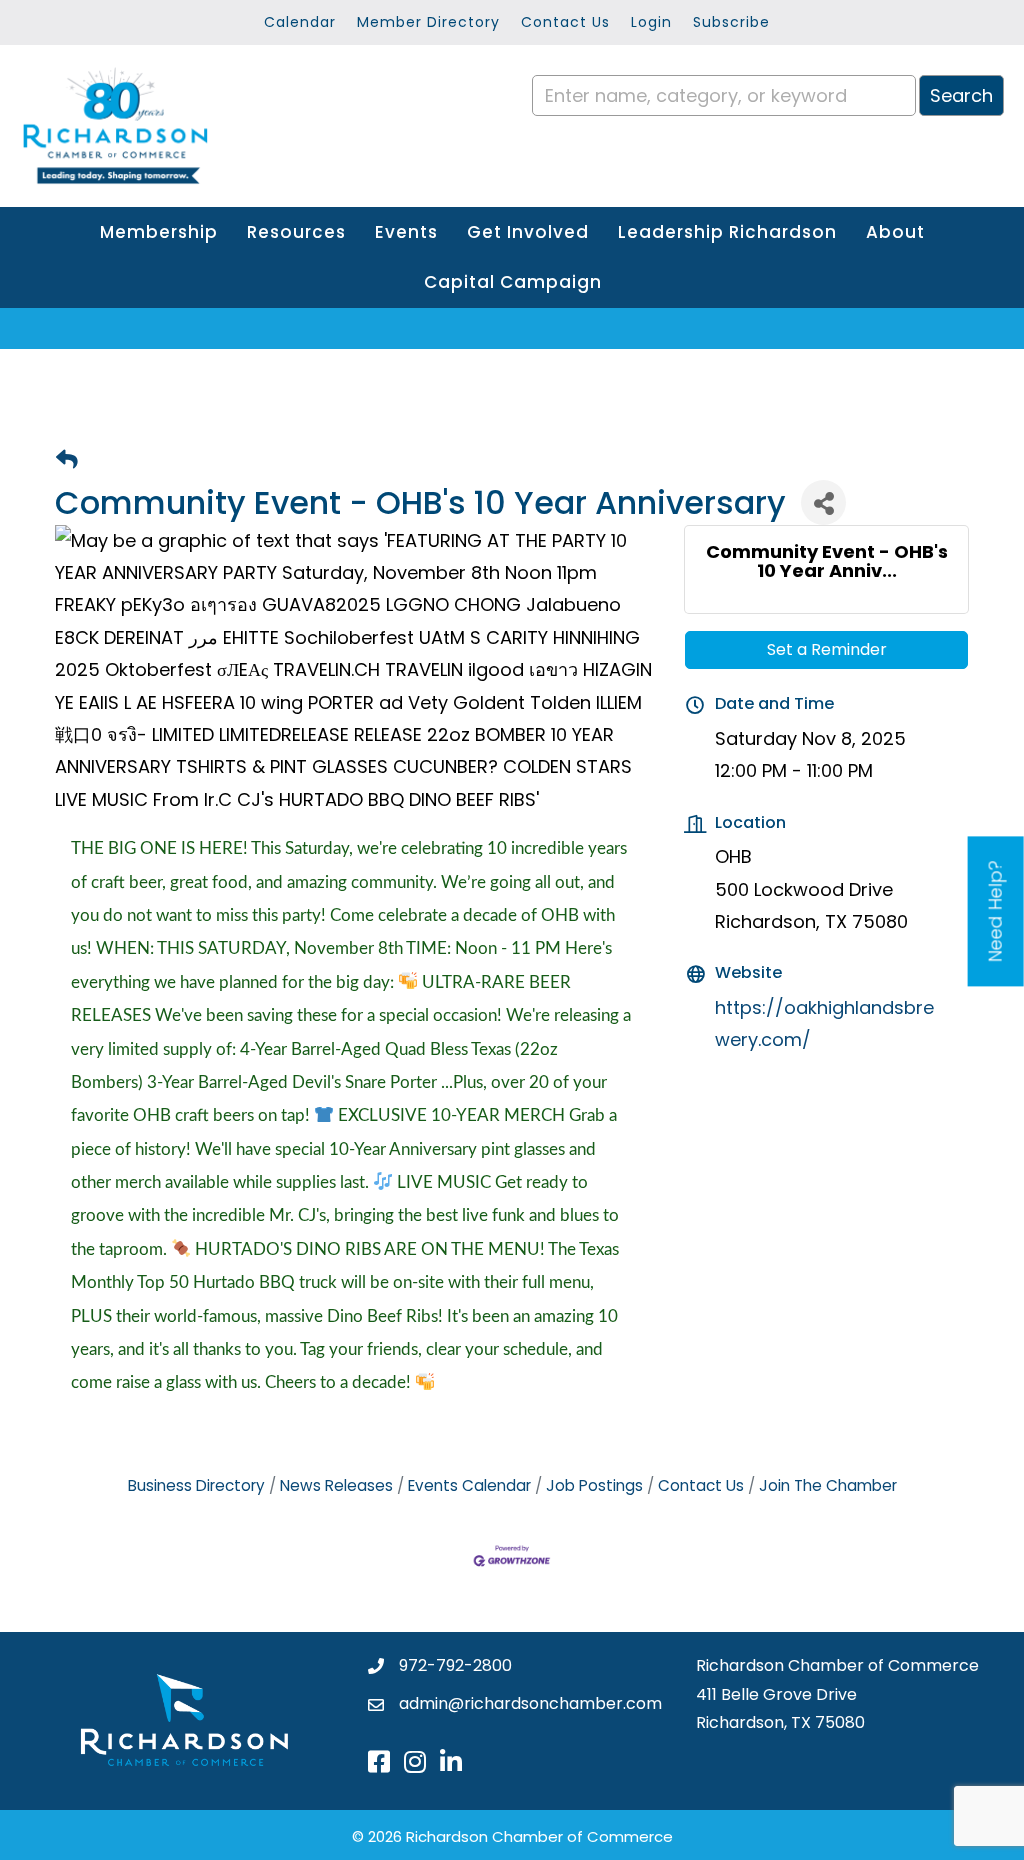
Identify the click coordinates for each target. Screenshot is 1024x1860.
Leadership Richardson (727, 232)
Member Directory (428, 22)
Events (406, 232)
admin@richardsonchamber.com (530, 1703)
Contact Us (565, 22)
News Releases (336, 1485)
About (895, 232)
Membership (159, 232)
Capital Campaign (513, 282)
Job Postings (594, 1485)
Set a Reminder (827, 649)
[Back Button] (67, 460)
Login (651, 22)
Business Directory (196, 1485)
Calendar (300, 22)
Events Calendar (469, 1485)
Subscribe (731, 22)
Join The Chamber (828, 1485)
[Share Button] (823, 502)
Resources (296, 232)
